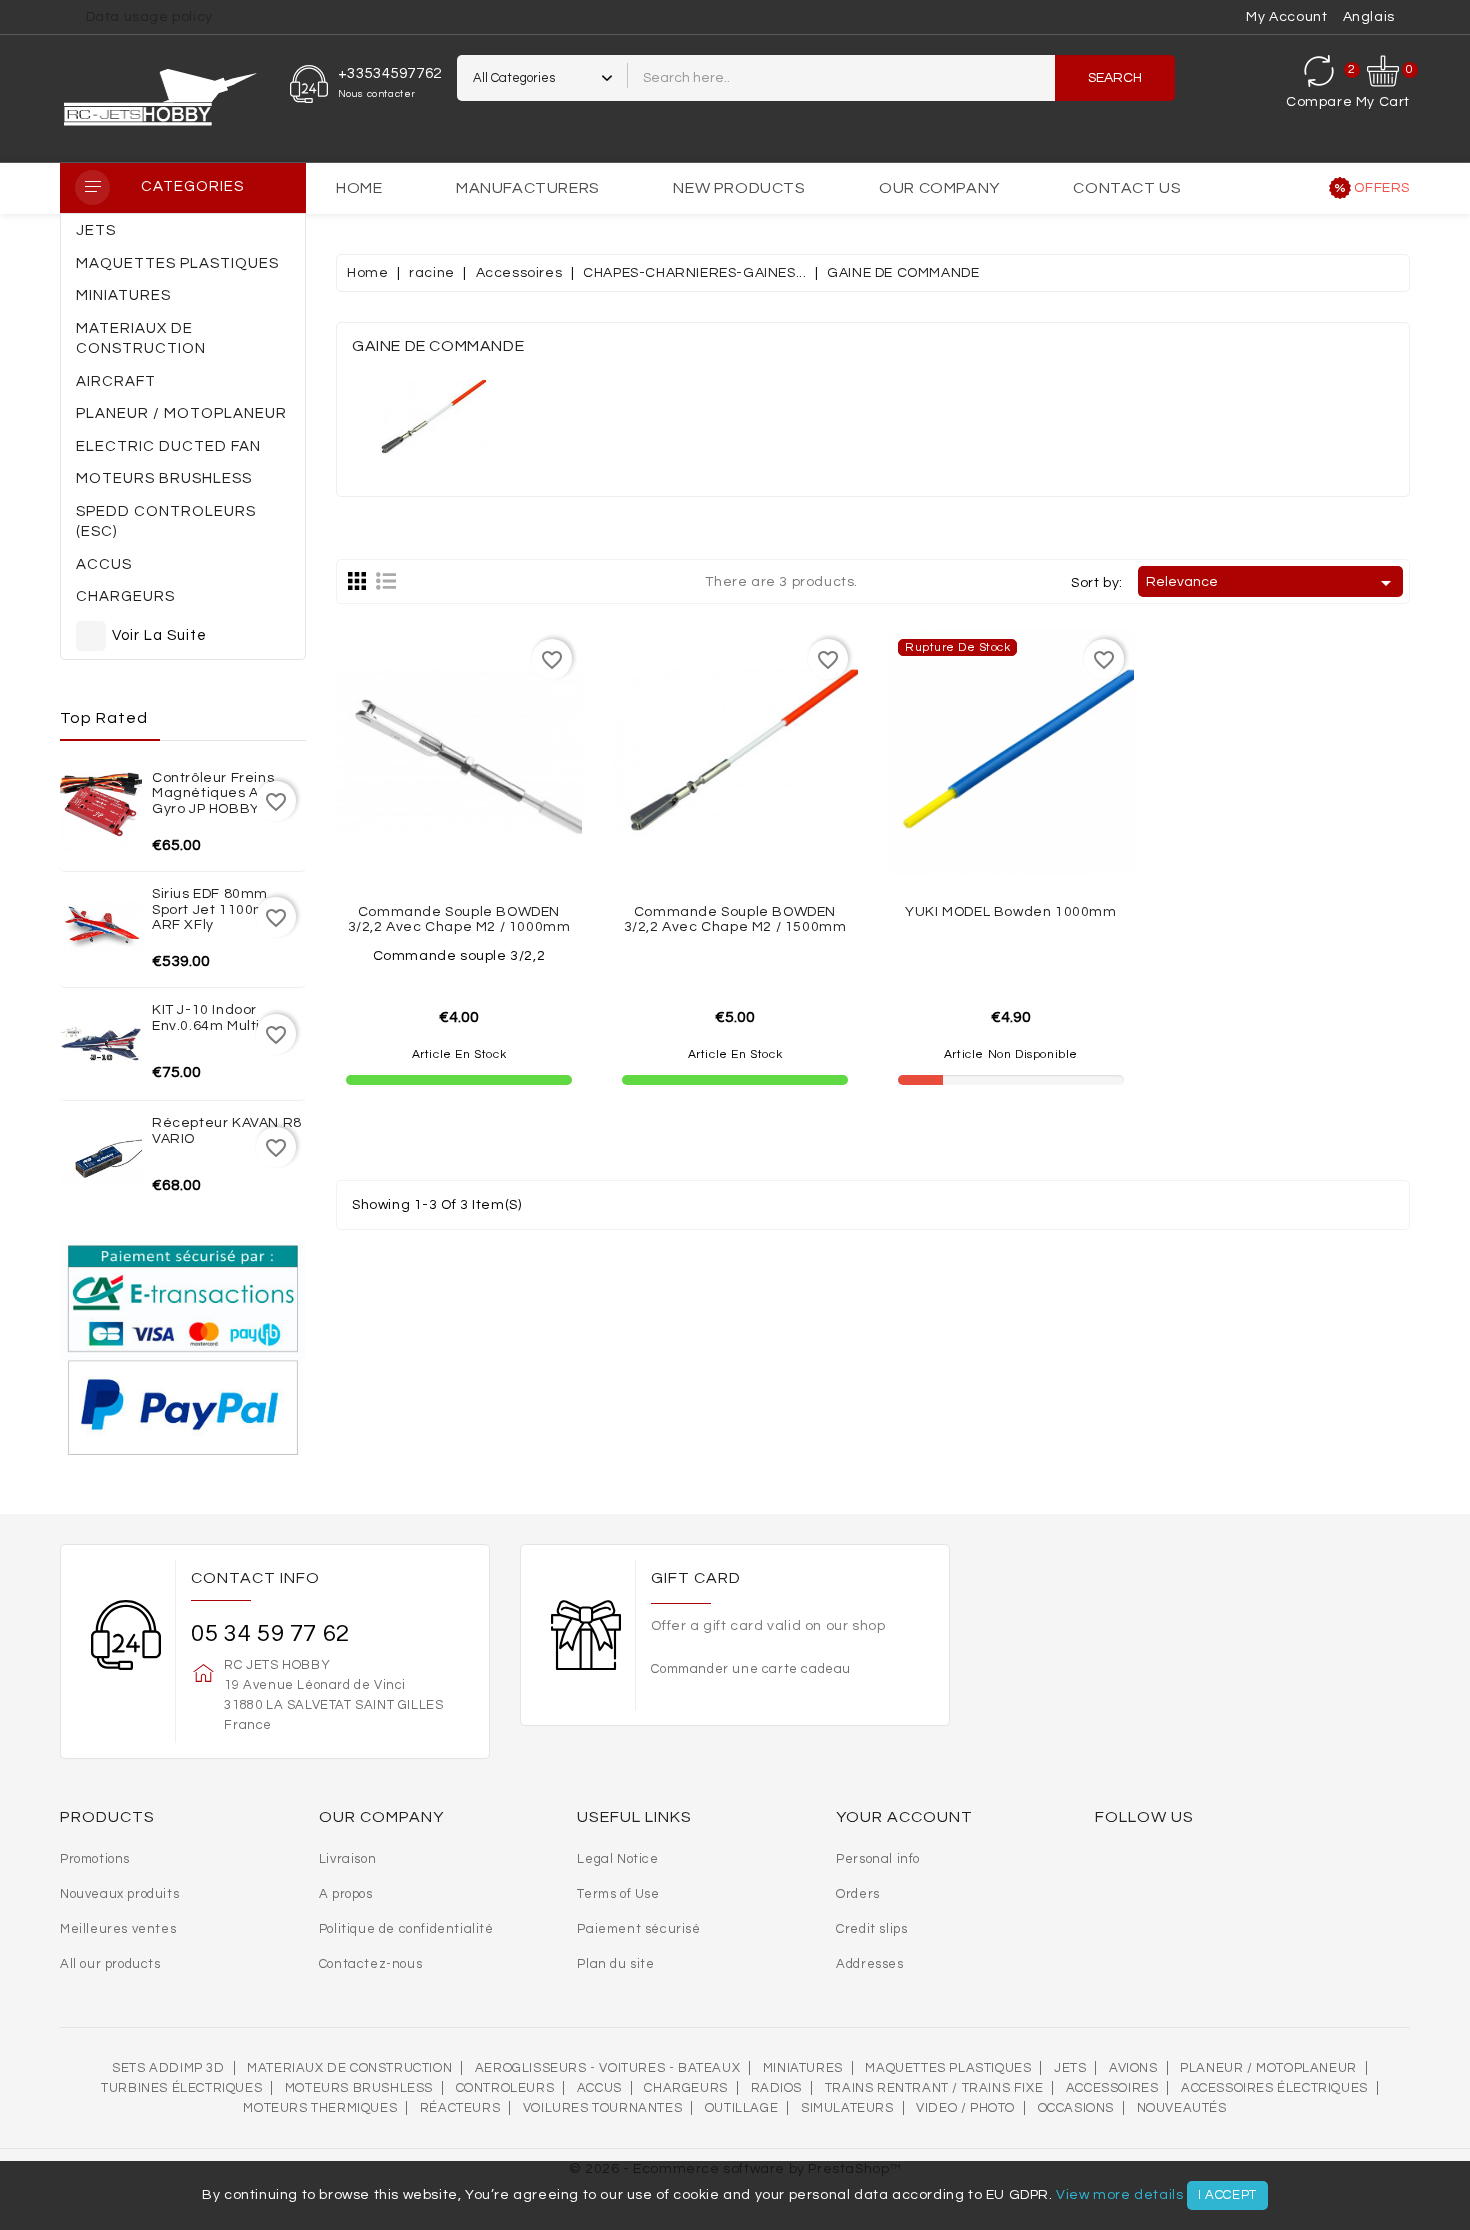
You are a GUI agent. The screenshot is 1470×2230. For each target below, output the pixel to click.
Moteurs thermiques (320, 2108)
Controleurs (505, 2088)
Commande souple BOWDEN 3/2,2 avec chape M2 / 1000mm (459, 919)
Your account (904, 1817)
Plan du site (615, 1964)
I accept (1227, 2195)
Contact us (1127, 188)
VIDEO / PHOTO (965, 2108)
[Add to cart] (503, 835)
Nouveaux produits (119, 1894)
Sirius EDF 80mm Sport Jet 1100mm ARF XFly (216, 909)
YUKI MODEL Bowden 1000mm (1010, 912)
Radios (777, 2088)
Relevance (1272, 583)
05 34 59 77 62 (270, 1633)
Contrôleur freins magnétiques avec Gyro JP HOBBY (218, 793)
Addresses (869, 1964)
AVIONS (1133, 2068)
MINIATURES (803, 2068)
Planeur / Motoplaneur (1268, 2068)
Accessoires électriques (1274, 2088)
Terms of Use (618, 1894)
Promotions (95, 1859)
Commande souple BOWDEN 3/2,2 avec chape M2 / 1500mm (735, 919)
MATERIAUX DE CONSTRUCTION (349, 2068)
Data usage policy (149, 17)
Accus (599, 2088)
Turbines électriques (181, 2088)
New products (739, 188)
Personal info (878, 1859)
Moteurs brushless (359, 2088)
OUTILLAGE (741, 2108)
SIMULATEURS (847, 2108)
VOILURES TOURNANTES (602, 2108)
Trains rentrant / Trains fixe (934, 2088)
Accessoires (1112, 2088)
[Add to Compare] (459, 835)
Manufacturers (528, 188)
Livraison (347, 1859)
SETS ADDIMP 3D (168, 2068)
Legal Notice (617, 1859)
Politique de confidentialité (406, 1929)
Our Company (939, 188)
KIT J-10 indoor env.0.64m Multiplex (220, 1017)
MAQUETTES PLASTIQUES (948, 2068)
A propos (346, 1894)
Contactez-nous (370, 1964)
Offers (1382, 188)
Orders (858, 1894)
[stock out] (1055, 835)
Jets (1070, 2068)
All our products (110, 1964)
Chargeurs (685, 2088)
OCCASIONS (1076, 2108)
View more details (1119, 2195)
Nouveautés (1182, 2108)
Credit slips (871, 1929)
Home (359, 188)
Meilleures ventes (118, 1929)
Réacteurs (460, 2108)
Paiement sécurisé (638, 1929)
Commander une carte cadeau (751, 1669)
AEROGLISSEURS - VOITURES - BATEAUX (607, 2068)
